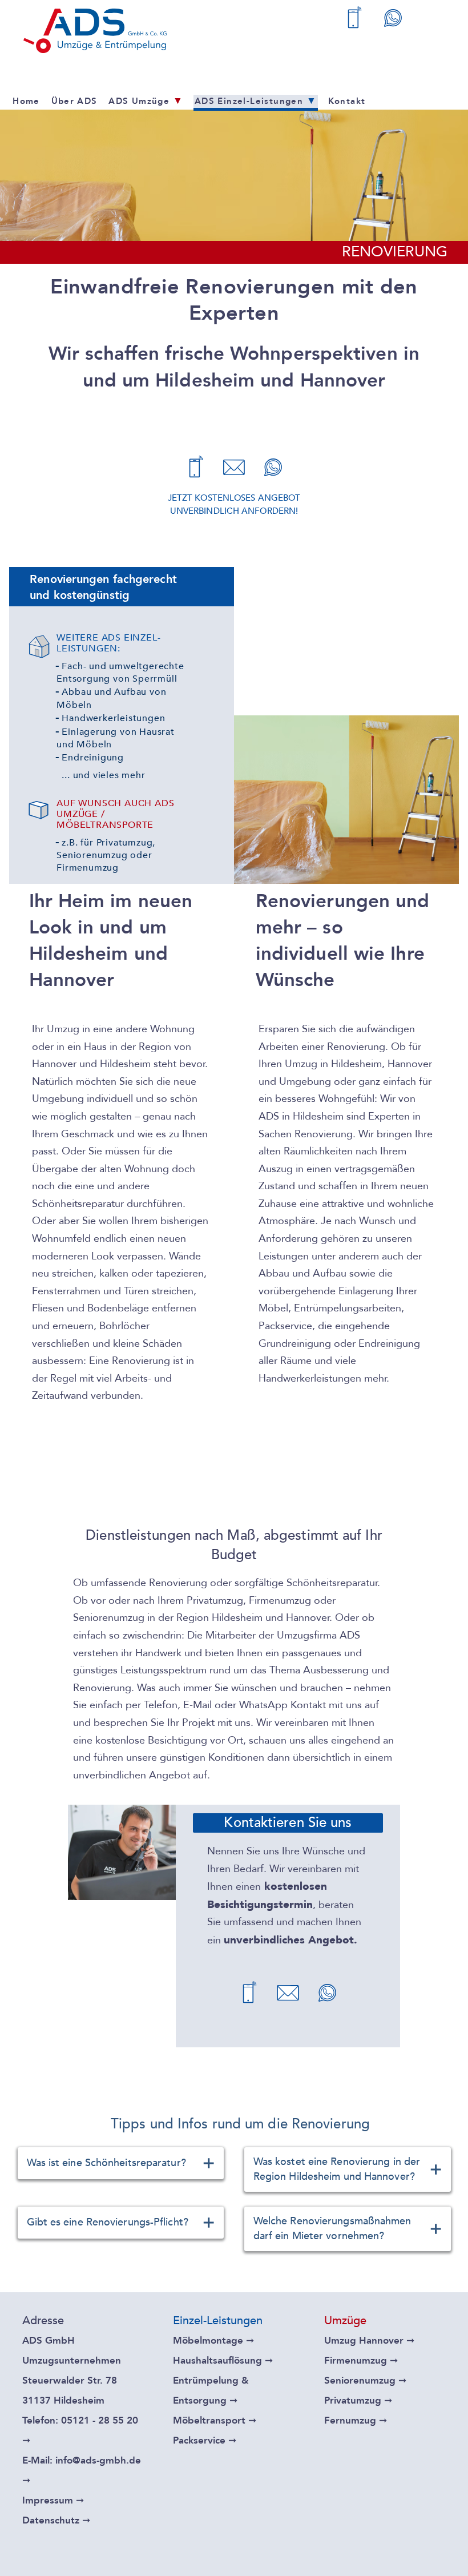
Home (26, 101)
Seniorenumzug (365, 2380)
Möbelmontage (213, 2340)
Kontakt (347, 101)
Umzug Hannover (369, 2340)
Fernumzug (356, 2420)
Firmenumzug (361, 2360)
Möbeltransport (215, 2420)
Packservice (205, 2440)
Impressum (53, 2500)
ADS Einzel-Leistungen (256, 101)
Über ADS (74, 101)
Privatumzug (358, 2400)
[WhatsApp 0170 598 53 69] (393, 20)
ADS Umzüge (146, 101)
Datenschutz (56, 2520)
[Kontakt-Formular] (234, 470)
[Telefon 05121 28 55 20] (354, 20)
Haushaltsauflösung (223, 2360)
